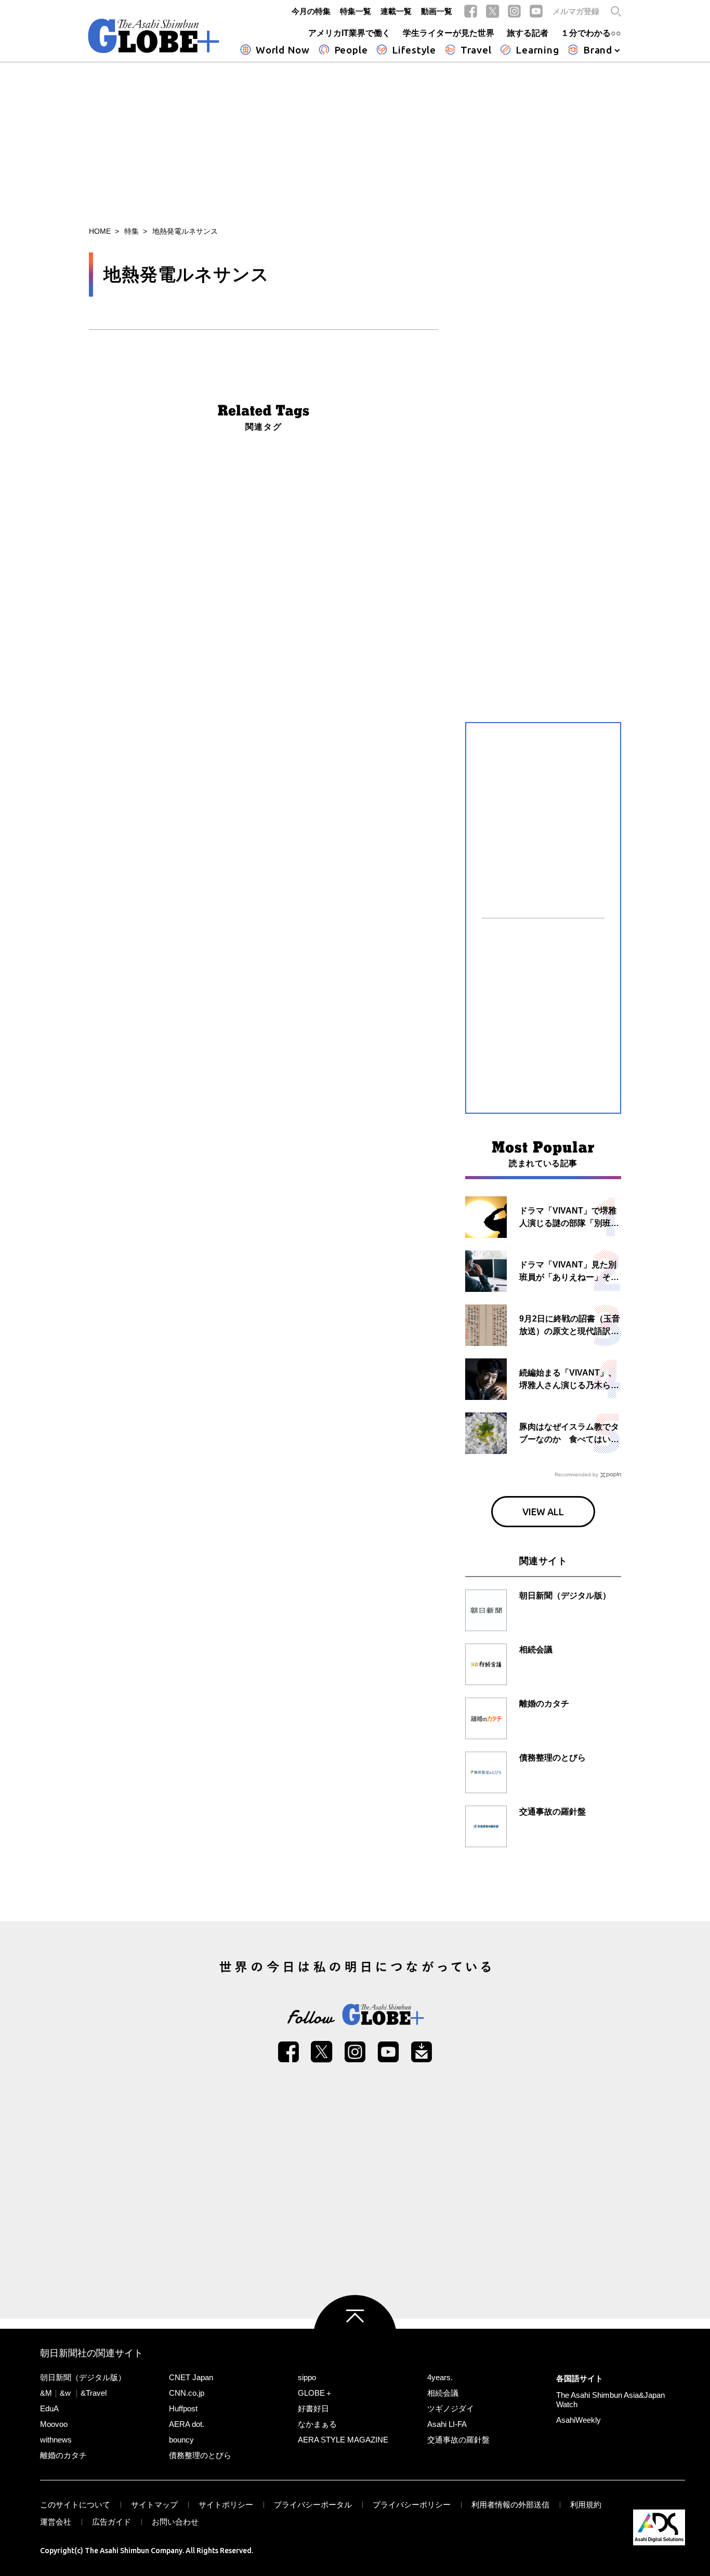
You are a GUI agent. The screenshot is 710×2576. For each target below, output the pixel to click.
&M (46, 2393)
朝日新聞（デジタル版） (83, 2377)
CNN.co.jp (187, 2393)
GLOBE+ (154, 36)
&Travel (94, 2393)
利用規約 (586, 2505)
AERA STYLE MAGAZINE (343, 2440)
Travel (476, 50)
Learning (537, 50)
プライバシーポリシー (412, 2505)
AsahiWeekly (578, 2420)
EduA (49, 2408)
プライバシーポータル (313, 2505)
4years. (440, 2377)
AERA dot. (187, 2424)
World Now (283, 50)
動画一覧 (437, 11)
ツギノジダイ (451, 2408)
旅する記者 (528, 33)
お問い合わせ (175, 2522)
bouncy (181, 2440)
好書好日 (313, 2408)
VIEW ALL (543, 1512)
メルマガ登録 (576, 11)
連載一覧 (396, 11)
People (351, 50)
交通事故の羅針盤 (458, 2440)
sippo (307, 2377)
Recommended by (576, 1474)
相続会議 (443, 2393)
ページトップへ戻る (355, 2337)
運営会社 (56, 2522)
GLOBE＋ (315, 2393)
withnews (56, 2440)
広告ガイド (111, 2522)
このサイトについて (75, 2505)
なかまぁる (317, 2424)
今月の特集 (311, 11)
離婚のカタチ (63, 2455)
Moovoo (54, 2424)
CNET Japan (191, 2377)
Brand (598, 50)
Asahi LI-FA (447, 2424)
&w (65, 2393)
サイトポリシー (226, 2505)
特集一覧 (356, 11)
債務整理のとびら (200, 2455)
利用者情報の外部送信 (510, 2505)
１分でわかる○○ (591, 33)
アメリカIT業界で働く (349, 33)
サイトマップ (154, 2505)
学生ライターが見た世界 (449, 33)
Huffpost (183, 2408)
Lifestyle (414, 50)
